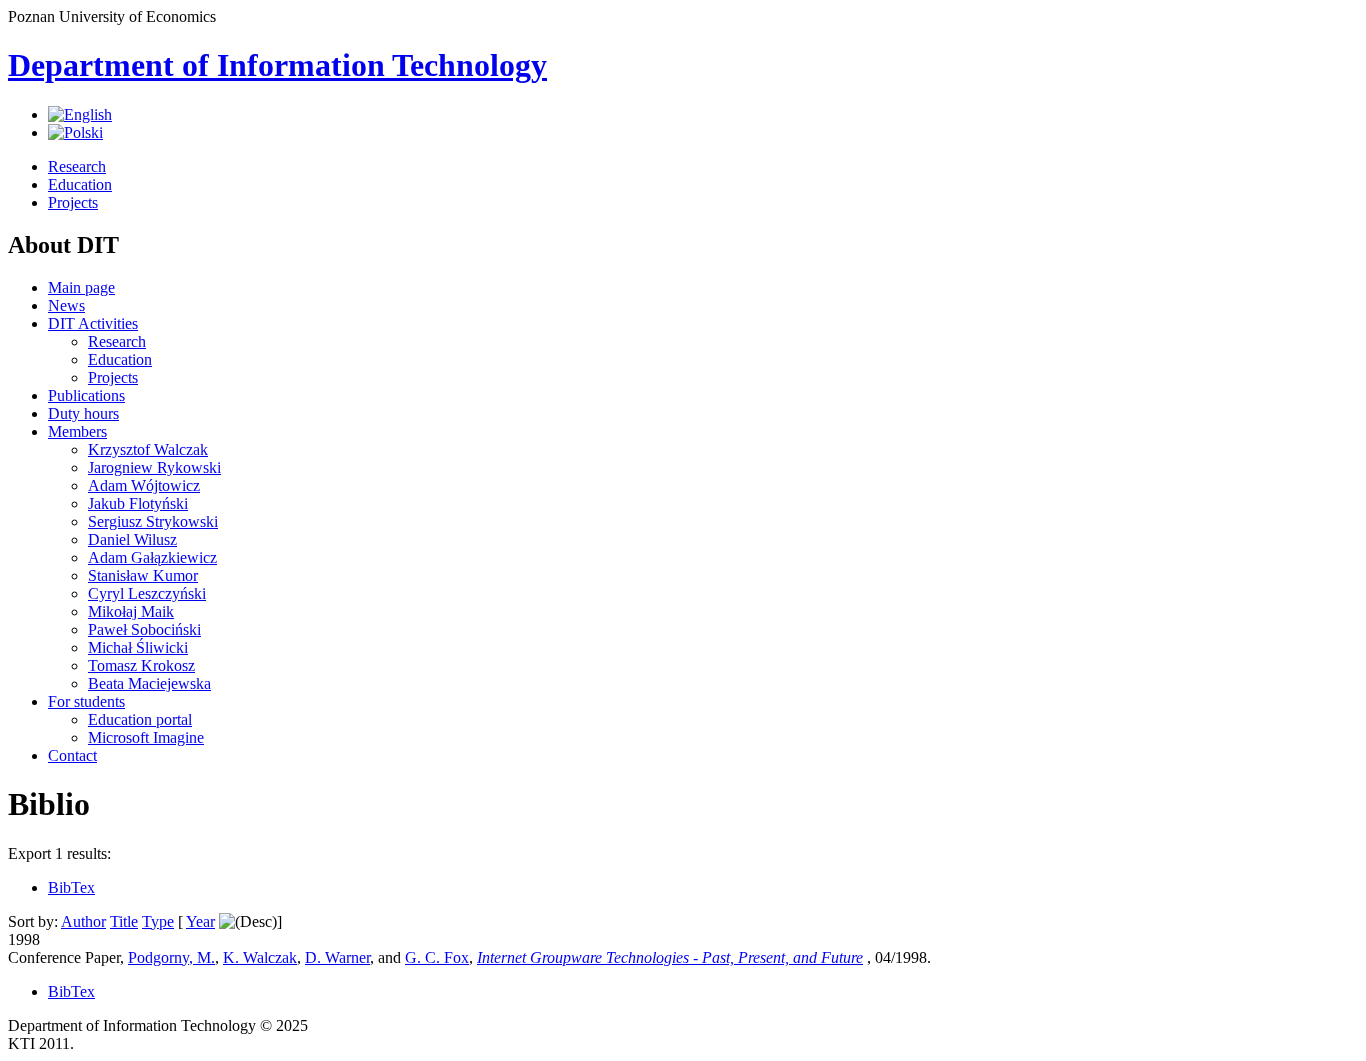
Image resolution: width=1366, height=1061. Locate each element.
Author (83, 921)
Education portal (140, 719)
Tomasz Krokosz (141, 665)
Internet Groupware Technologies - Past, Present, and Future (670, 957)
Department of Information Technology (277, 65)
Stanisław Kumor (143, 575)
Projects (73, 202)
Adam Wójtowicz (144, 485)
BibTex (71, 887)
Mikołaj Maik (131, 611)
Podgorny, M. (171, 957)
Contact (72, 755)
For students (86, 701)
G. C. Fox (437, 957)
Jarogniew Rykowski (154, 467)
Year (200, 921)
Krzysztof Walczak (148, 449)
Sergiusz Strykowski (153, 521)
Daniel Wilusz (132, 539)
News (66, 305)
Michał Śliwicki (138, 647)
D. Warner (337, 957)
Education (80, 184)
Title (124, 921)
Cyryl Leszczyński (147, 593)
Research (77, 166)
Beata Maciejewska (149, 683)
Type (158, 921)
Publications (86, 395)
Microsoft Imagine (146, 737)
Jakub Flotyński (138, 503)
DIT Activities (93, 323)
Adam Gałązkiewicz (152, 557)
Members (77, 431)
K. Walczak (260, 957)
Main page (81, 287)
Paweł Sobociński (144, 629)
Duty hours (83, 413)
